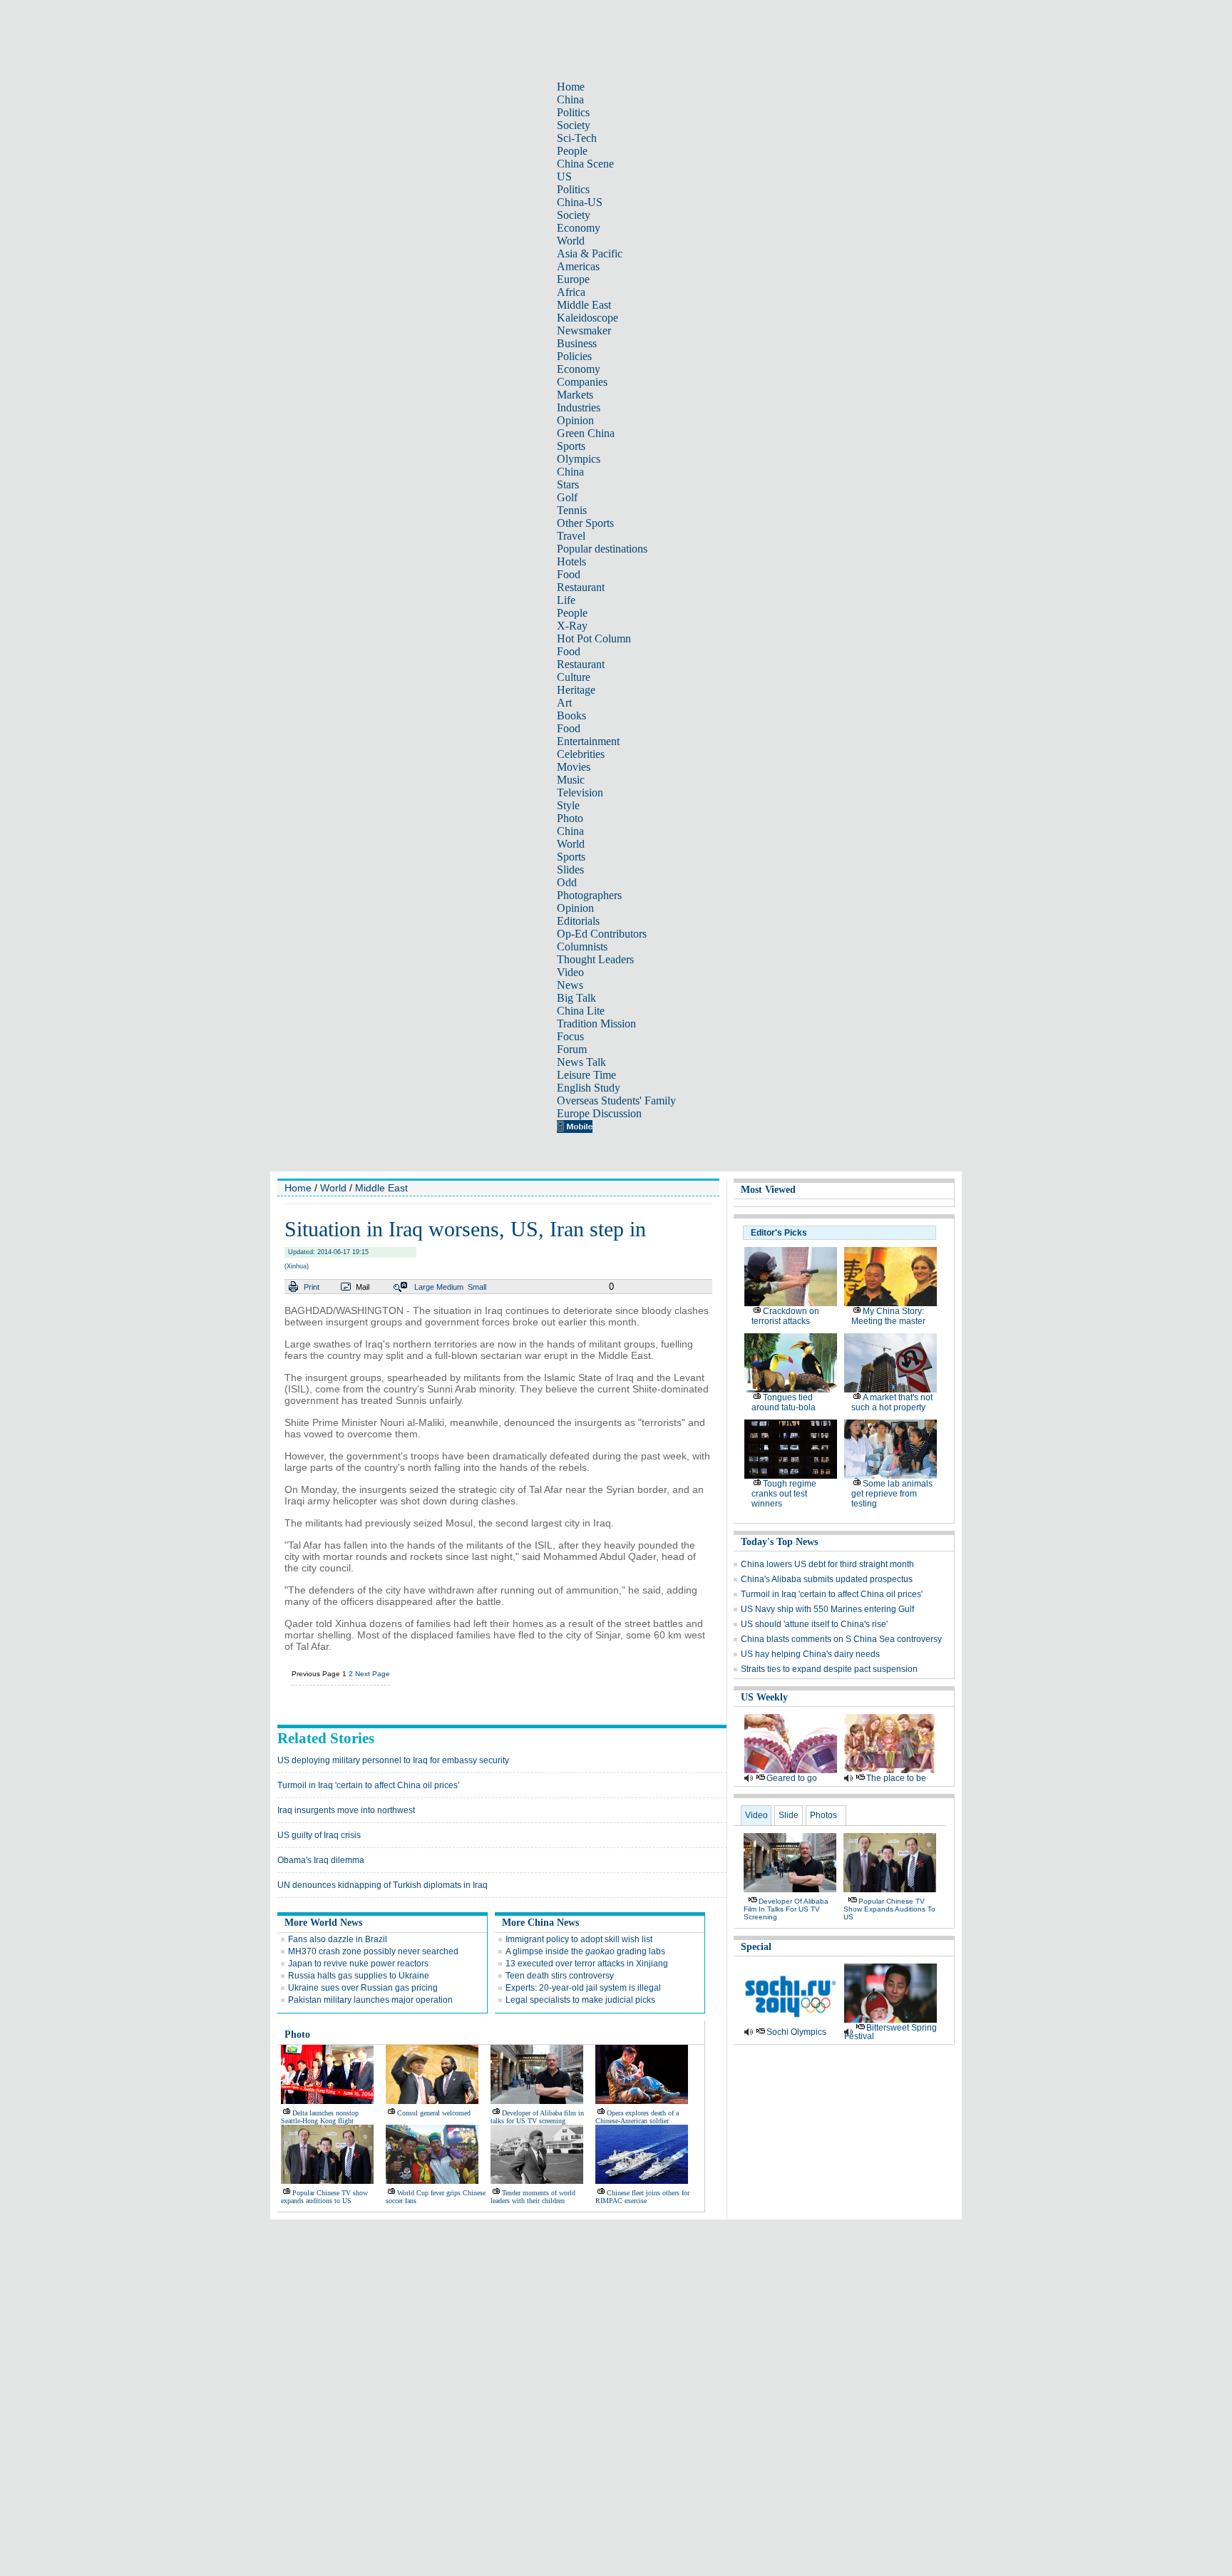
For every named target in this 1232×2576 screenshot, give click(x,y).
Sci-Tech (577, 138)
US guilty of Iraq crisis (319, 1835)
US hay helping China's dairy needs (810, 1654)
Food (569, 574)
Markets (575, 395)
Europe (573, 279)
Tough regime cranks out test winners (784, 1494)
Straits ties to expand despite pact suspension (829, 1669)
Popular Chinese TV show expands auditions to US (324, 2197)
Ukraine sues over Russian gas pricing (363, 1988)
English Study (589, 1088)
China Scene (585, 164)
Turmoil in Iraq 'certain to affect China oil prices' (368, 1785)
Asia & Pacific (590, 253)
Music (571, 780)
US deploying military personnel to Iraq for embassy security (393, 1760)
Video (570, 972)
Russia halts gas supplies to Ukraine (359, 1976)
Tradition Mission (596, 1023)
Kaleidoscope (587, 318)
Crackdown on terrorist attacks (785, 1316)
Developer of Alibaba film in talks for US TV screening (537, 2117)
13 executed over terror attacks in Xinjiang (587, 1964)
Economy (579, 228)
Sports (571, 446)
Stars (568, 484)
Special (756, 1947)
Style (568, 805)
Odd (567, 882)
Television (580, 792)
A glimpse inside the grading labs (585, 1951)
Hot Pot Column (594, 638)
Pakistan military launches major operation (370, 2000)
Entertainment (588, 741)
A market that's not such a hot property (892, 1402)
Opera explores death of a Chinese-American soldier (637, 2117)
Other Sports (585, 523)
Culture (574, 677)
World (571, 241)
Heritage (576, 690)
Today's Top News (779, 1542)
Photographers (589, 895)
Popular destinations (602, 549)
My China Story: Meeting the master (888, 1316)
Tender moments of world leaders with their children (533, 2197)
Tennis (572, 510)
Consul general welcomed (434, 2113)
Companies (582, 382)
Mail (363, 1287)
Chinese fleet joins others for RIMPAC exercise (642, 2197)
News (570, 985)
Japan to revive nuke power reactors (358, 1964)
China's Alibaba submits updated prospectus (827, 1579)
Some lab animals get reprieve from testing (892, 1494)
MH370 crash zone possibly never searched (373, 1951)
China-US (580, 202)
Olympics (579, 459)
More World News (323, 1923)
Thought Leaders (595, 959)
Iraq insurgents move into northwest (346, 1810)
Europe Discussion (599, 1113)
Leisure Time (586, 1075)
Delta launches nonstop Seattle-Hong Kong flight (320, 2117)
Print (312, 1287)
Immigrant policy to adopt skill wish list (579, 1939)
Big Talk (576, 998)
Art (564, 703)
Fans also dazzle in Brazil (338, 1939)
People (572, 151)
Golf (567, 497)
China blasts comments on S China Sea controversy (841, 1639)
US (564, 176)
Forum (572, 1049)
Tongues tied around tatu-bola (784, 1402)
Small (477, 1287)
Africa (571, 292)
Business (577, 343)
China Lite (581, 1011)
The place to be (896, 1778)
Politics (573, 112)
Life (566, 600)
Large (424, 1287)
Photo (570, 818)
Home (571, 87)
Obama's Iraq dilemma (321, 1860)
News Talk (581, 1062)
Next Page (373, 1674)
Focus (570, 1036)
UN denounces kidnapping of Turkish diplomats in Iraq (383, 1885)
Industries (579, 407)
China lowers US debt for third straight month (827, 1564)
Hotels (571, 561)
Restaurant (581, 587)
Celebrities (581, 754)
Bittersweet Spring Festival (890, 2032)
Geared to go (792, 1778)
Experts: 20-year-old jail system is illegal (583, 1988)
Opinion (575, 420)
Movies (574, 767)
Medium (450, 1287)
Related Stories (326, 1738)
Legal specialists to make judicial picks (580, 2000)
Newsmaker (584, 330)
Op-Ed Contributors (602, 934)
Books (571, 715)
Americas (578, 266)
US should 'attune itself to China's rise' (814, 1624)
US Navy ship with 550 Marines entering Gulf (827, 1609)
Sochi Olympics (796, 2032)
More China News (540, 1923)
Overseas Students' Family (616, 1100)
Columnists (582, 946)
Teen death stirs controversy (560, 1976)
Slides (570, 869)
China (570, 99)
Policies (574, 356)
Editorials (578, 921)
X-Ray (572, 626)
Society (574, 125)
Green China (586, 433)
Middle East (584, 305)
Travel (571, 536)
